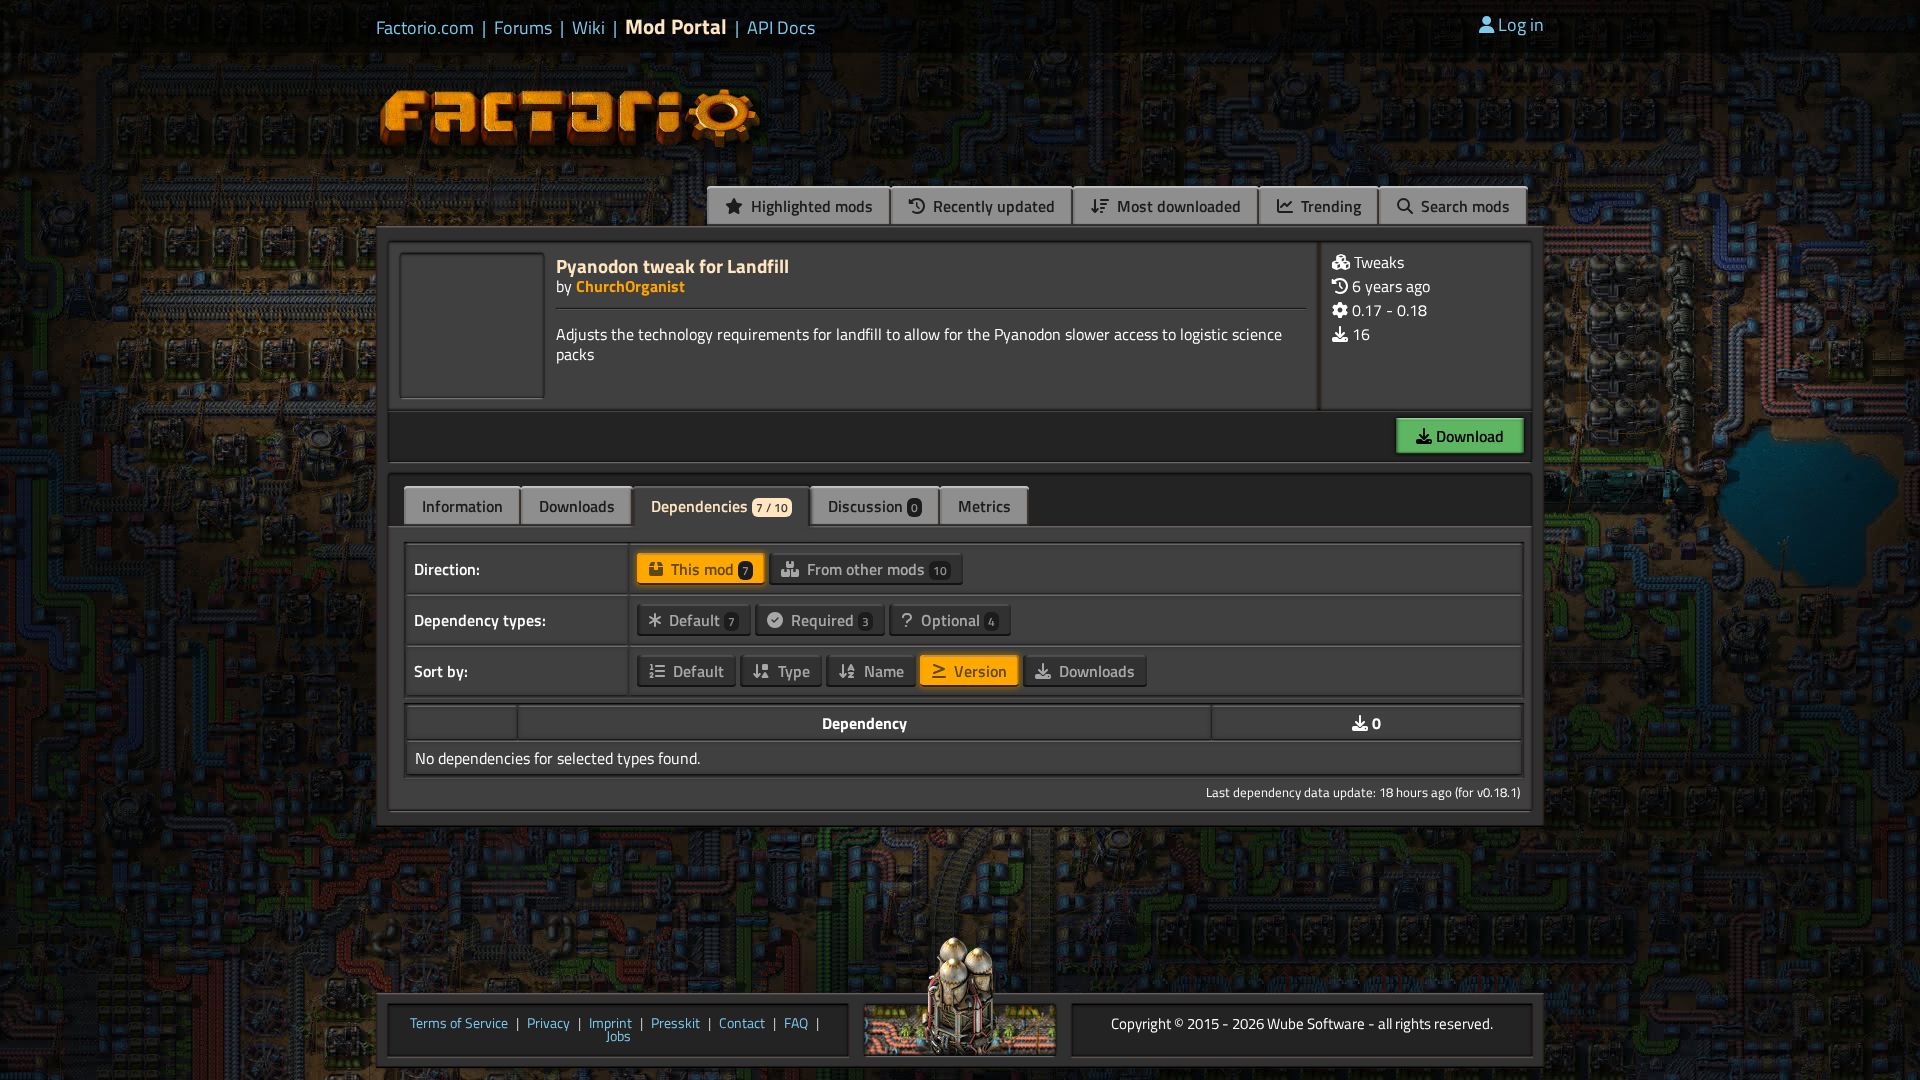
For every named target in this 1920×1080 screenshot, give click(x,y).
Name (882, 671)
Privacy (548, 1024)
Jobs (618, 1037)
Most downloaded (1177, 206)
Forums (523, 28)
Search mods (1463, 206)
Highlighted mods (810, 206)
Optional (956, 620)
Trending (1329, 206)
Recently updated (992, 206)
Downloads (577, 506)
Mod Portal (676, 26)
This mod (708, 569)
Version (978, 671)
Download (1468, 436)
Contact (742, 1024)
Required (828, 620)
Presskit (675, 1024)
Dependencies (719, 506)
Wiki (588, 28)
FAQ (796, 1024)
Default (700, 620)
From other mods (875, 569)
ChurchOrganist (630, 286)
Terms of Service (459, 1024)
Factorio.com (425, 28)
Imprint (610, 1024)
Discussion (873, 506)
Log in (1521, 24)
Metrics (984, 506)
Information (462, 506)
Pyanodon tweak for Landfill (672, 265)
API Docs (781, 28)
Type (792, 671)
